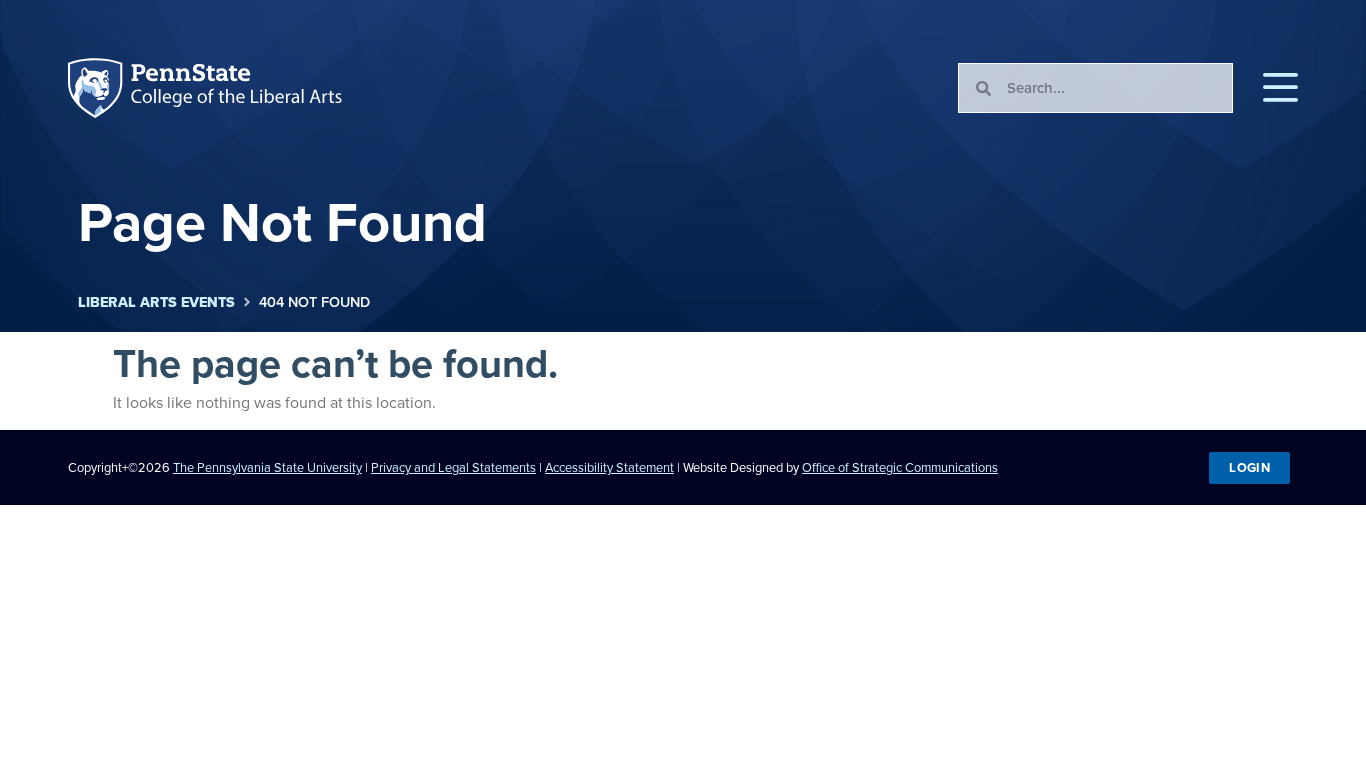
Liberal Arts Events (156, 302)
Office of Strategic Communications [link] (900, 467)
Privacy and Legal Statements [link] (453, 467)
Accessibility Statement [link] (609, 467)
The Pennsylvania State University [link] (267, 467)
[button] (1280, 88)
